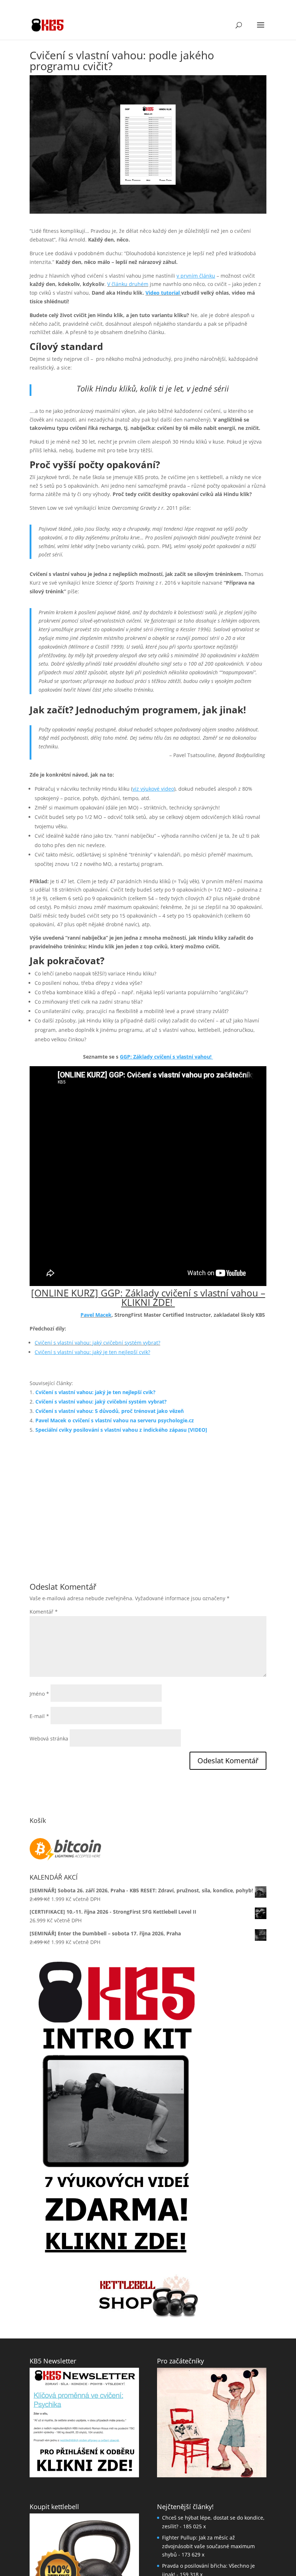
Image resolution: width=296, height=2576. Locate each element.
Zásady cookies (174, 2562)
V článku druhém (128, 284)
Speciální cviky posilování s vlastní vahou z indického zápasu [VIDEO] (121, 1341)
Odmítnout (197, 2546)
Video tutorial (163, 293)
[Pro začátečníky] (212, 2304)
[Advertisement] (148, 1410)
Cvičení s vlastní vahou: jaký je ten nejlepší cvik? (95, 1303)
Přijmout (138, 2546)
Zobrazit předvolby (257, 2546)
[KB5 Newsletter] (84, 2304)
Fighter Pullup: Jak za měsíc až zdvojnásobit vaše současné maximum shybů (208, 2428)
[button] (282, 2485)
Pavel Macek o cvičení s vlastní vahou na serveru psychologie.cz (115, 1331)
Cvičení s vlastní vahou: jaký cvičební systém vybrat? (97, 1254)
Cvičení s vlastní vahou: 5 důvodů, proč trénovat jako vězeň (110, 1322)
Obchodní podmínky (213, 2562)
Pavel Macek (96, 1226)
